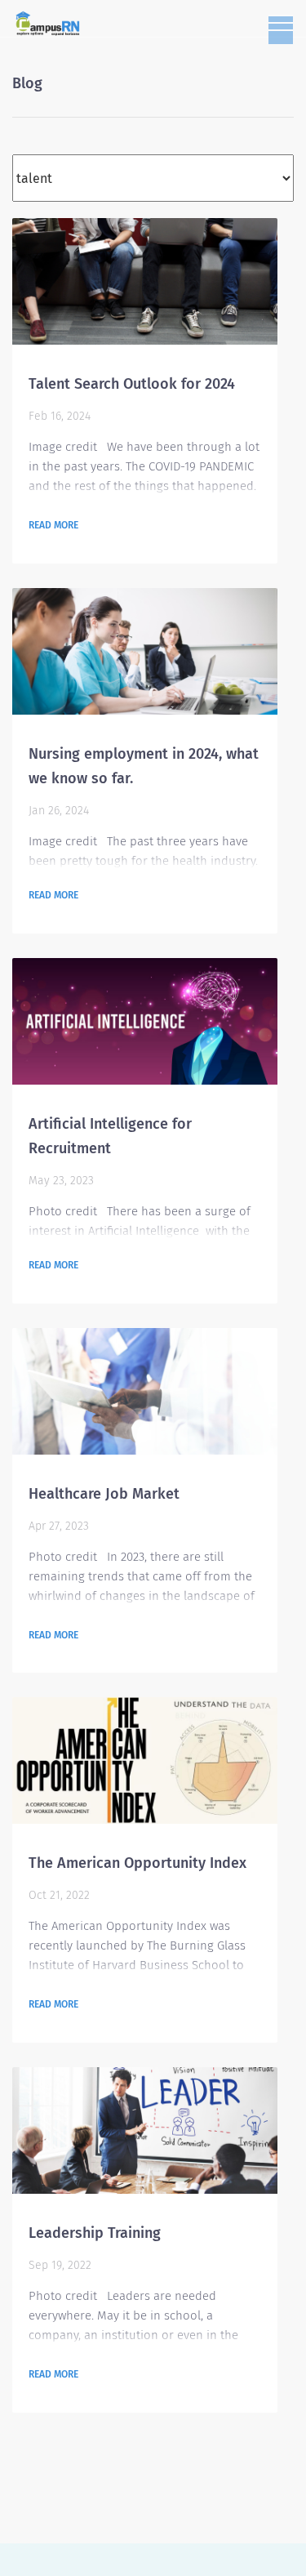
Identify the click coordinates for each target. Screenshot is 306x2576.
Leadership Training (95, 2233)
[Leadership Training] (145, 2130)
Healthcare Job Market (104, 1494)
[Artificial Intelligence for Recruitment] (145, 1021)
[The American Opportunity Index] (145, 1760)
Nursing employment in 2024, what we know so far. (144, 766)
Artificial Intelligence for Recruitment (110, 1136)
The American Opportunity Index (137, 1863)
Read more (53, 525)
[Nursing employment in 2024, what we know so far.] (145, 651)
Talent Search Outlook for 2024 (132, 384)
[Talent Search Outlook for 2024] (145, 281)
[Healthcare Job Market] (145, 1391)
